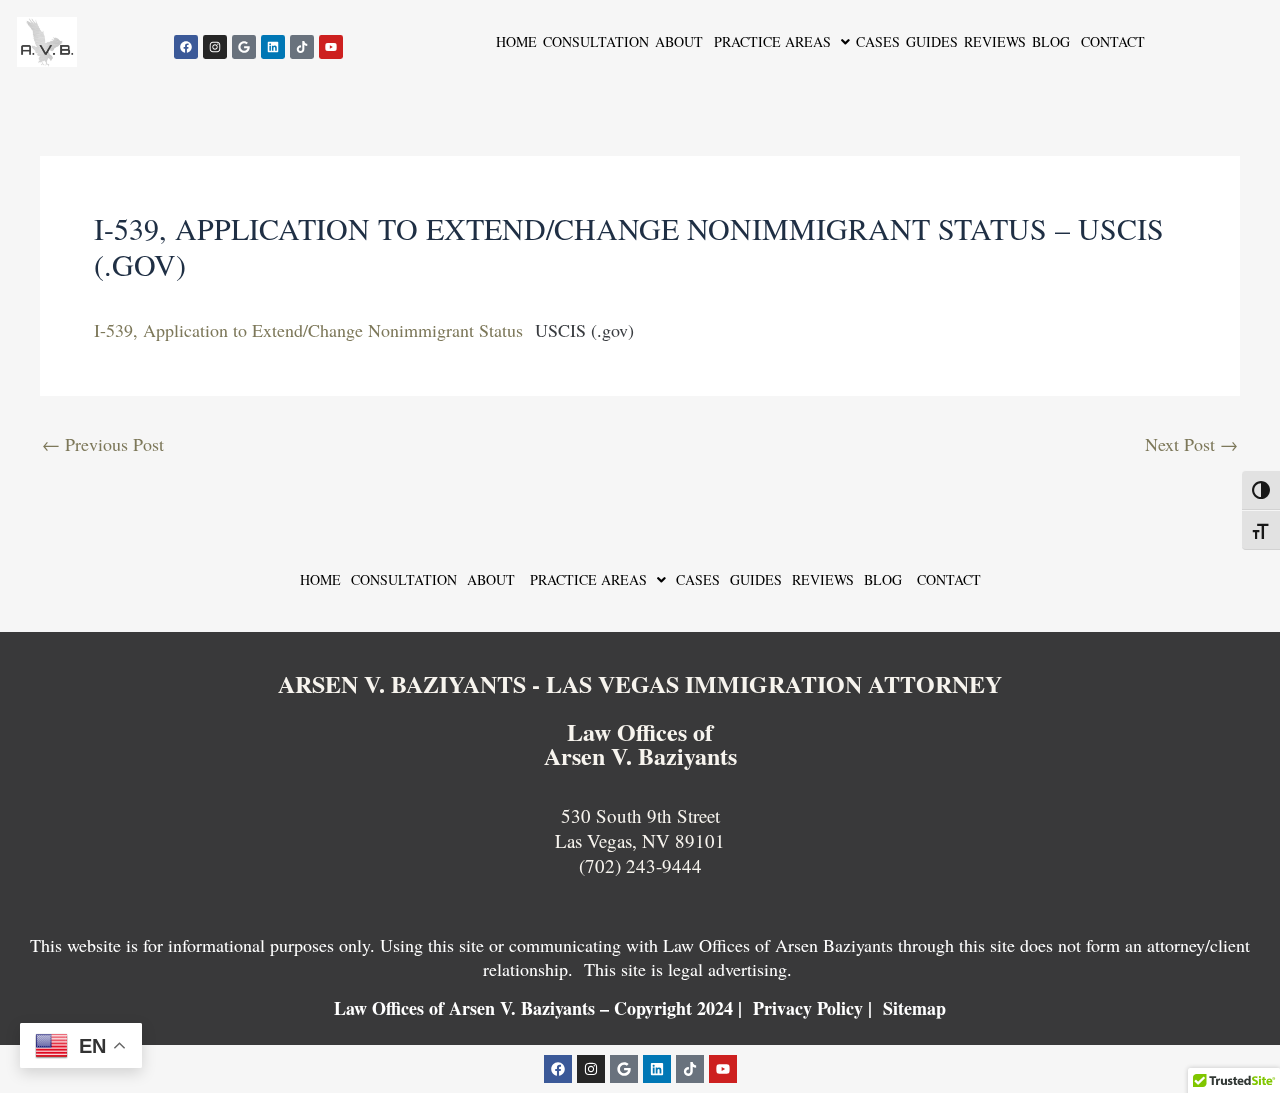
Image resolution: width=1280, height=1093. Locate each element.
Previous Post (103, 444)
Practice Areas (770, 41)
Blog (1051, 41)
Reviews (995, 41)
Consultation (596, 41)
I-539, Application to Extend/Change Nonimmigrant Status (308, 330)
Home (516, 41)
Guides (932, 41)
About (679, 41)
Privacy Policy (808, 1008)
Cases (878, 41)
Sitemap (914, 1008)
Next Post (1191, 444)
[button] (779, 42)
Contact (1110, 41)
